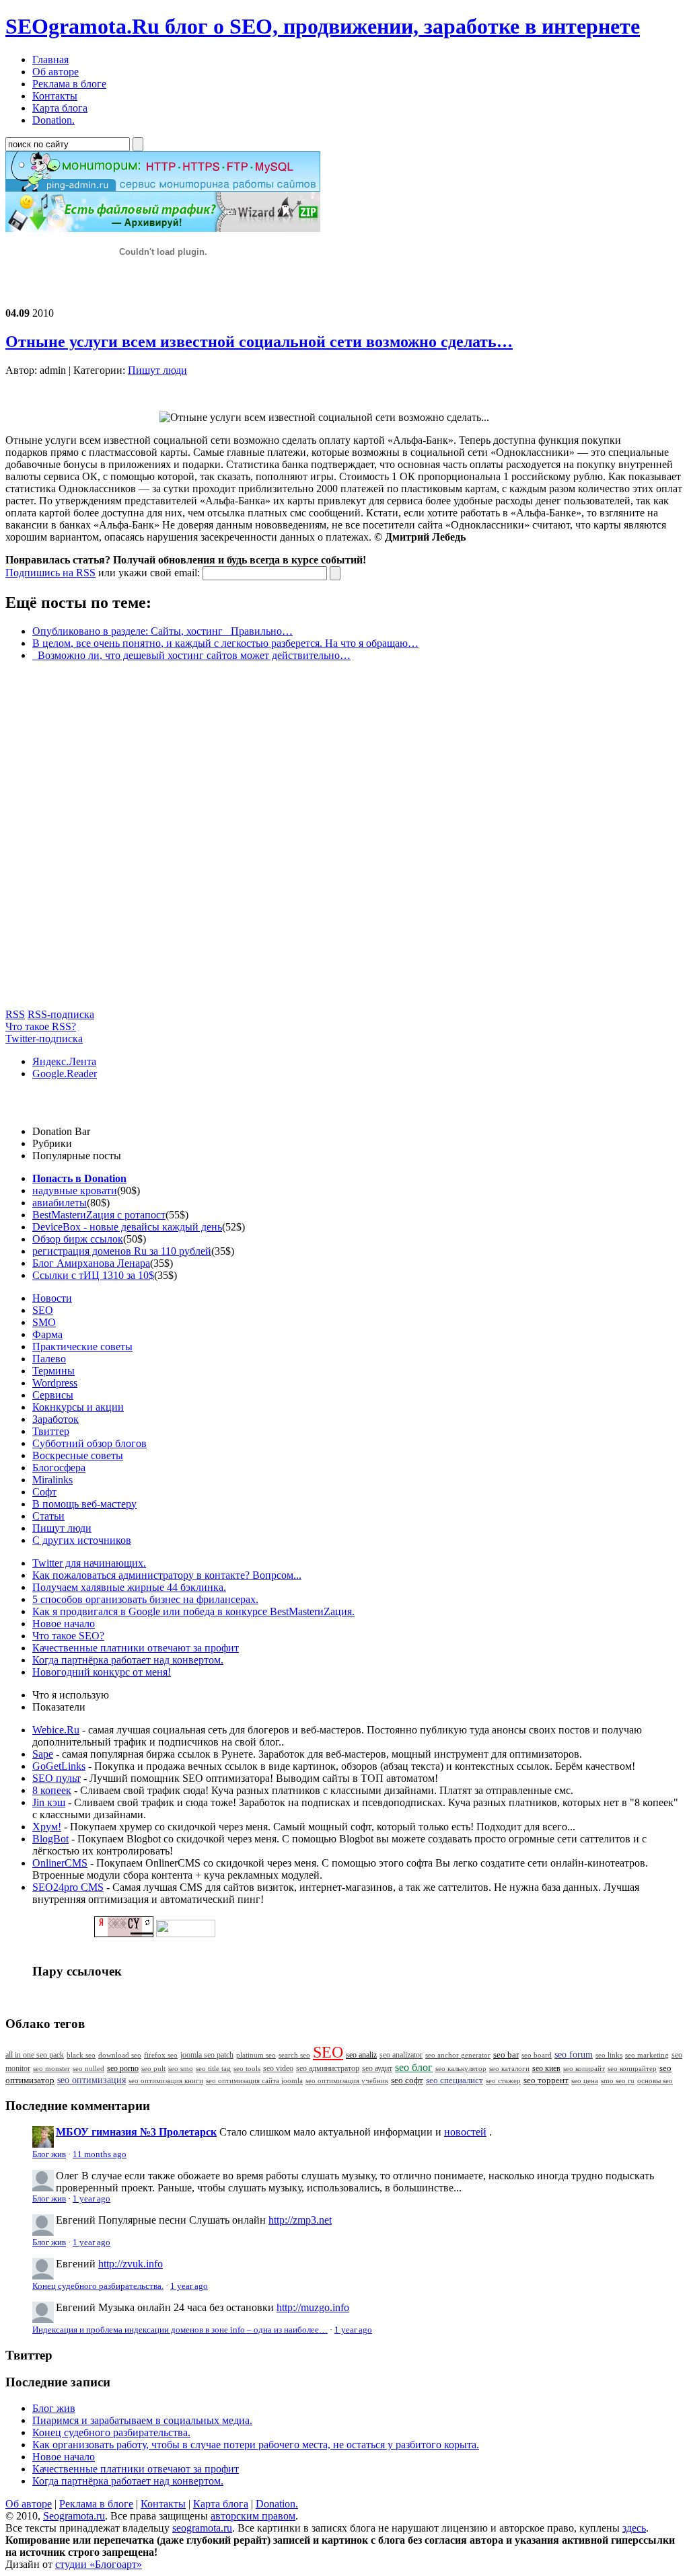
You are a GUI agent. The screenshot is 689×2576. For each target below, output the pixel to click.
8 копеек (52, 1790)
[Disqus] (344, 841)
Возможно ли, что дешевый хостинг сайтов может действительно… (191, 655)
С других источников (82, 1540)
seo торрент (546, 2080)
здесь (634, 2528)
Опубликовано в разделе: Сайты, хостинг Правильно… (162, 631)
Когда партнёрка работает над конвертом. (128, 1660)
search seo (294, 2055)
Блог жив (49, 2154)
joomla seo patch (207, 2055)
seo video (278, 2068)
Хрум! (47, 1827)
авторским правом (253, 2516)
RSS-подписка (61, 1014)
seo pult (153, 2068)
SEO (43, 1310)
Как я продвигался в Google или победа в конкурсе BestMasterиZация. (193, 1611)
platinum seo (256, 2055)
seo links (609, 2055)
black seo (81, 2055)
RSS (15, 1014)
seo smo (181, 2068)
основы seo (655, 2080)
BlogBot (50, 1839)
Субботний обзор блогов (89, 1443)
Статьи (48, 1516)
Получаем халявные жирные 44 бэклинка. (129, 1587)
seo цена (585, 2080)
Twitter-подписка (44, 1039)
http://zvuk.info (131, 2264)
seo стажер (503, 2080)
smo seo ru (618, 2080)
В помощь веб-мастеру (84, 1504)
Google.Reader (65, 1074)
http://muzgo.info (313, 2307)
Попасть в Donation (79, 1178)
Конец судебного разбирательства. (98, 2286)
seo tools (247, 2069)
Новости (52, 1298)
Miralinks (52, 1480)
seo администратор (328, 2069)
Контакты (163, 2504)
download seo (120, 2055)
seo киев (546, 2068)
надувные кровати (75, 1191)
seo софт (407, 2080)
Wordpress (55, 1383)
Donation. (277, 2504)
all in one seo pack (35, 2055)
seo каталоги (509, 2068)
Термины (53, 1371)
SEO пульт (57, 1778)
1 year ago (92, 2199)
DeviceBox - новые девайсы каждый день (127, 1227)
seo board (537, 2055)
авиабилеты (60, 1203)
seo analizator (401, 2055)
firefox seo (161, 2055)
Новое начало (64, 1624)
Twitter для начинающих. (89, 1563)
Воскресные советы (78, 1455)
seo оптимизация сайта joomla (254, 2080)
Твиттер (51, 1431)
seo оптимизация (92, 2080)
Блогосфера (59, 1468)
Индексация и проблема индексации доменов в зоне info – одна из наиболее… (180, 2330)
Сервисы (53, 1395)
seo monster (51, 2068)
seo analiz (361, 2055)
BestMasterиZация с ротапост (99, 1215)
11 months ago (100, 2154)
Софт (44, 1492)
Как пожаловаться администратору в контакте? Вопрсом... (167, 1575)
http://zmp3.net (300, 2220)
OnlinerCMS (60, 1863)
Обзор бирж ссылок (78, 1239)
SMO (44, 1322)
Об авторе (29, 2504)
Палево (49, 1359)
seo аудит (377, 2069)
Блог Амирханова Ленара (91, 1263)
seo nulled (88, 2068)
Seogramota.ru (74, 2516)
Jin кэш (49, 1802)
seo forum (574, 2055)
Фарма (47, 1334)
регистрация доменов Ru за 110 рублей (122, 1251)
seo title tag (213, 2069)
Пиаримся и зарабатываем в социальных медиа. (142, 2420)
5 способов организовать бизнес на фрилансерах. (145, 1599)
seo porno (123, 2068)
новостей (465, 2132)
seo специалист (455, 2080)
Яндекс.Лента (64, 1061)
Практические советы (82, 1346)
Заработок (56, 1419)
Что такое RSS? (41, 1026)
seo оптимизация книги (166, 2080)
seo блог (414, 2067)
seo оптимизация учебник (347, 2080)
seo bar (506, 2055)
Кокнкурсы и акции (78, 1407)
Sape (43, 1754)
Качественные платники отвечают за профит (136, 1648)
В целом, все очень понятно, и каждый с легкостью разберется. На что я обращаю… (225, 643)
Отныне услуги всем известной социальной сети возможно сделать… (259, 342)
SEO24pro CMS (68, 1887)
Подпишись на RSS (50, 573)
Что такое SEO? (68, 1636)
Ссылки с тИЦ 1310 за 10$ (93, 1275)
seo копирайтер (632, 2068)
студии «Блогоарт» (99, 2564)
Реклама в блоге (96, 2504)
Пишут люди (157, 370)
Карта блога (221, 2504)
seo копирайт (584, 2068)
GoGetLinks (59, 1766)
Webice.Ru (56, 1730)
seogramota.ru (202, 2528)
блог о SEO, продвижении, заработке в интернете (323, 26)
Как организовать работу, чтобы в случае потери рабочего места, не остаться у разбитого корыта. (256, 2445)
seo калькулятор (461, 2068)
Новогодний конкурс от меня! (102, 1672)
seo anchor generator (458, 2055)
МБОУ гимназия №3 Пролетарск (136, 2132)
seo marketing (647, 2055)
